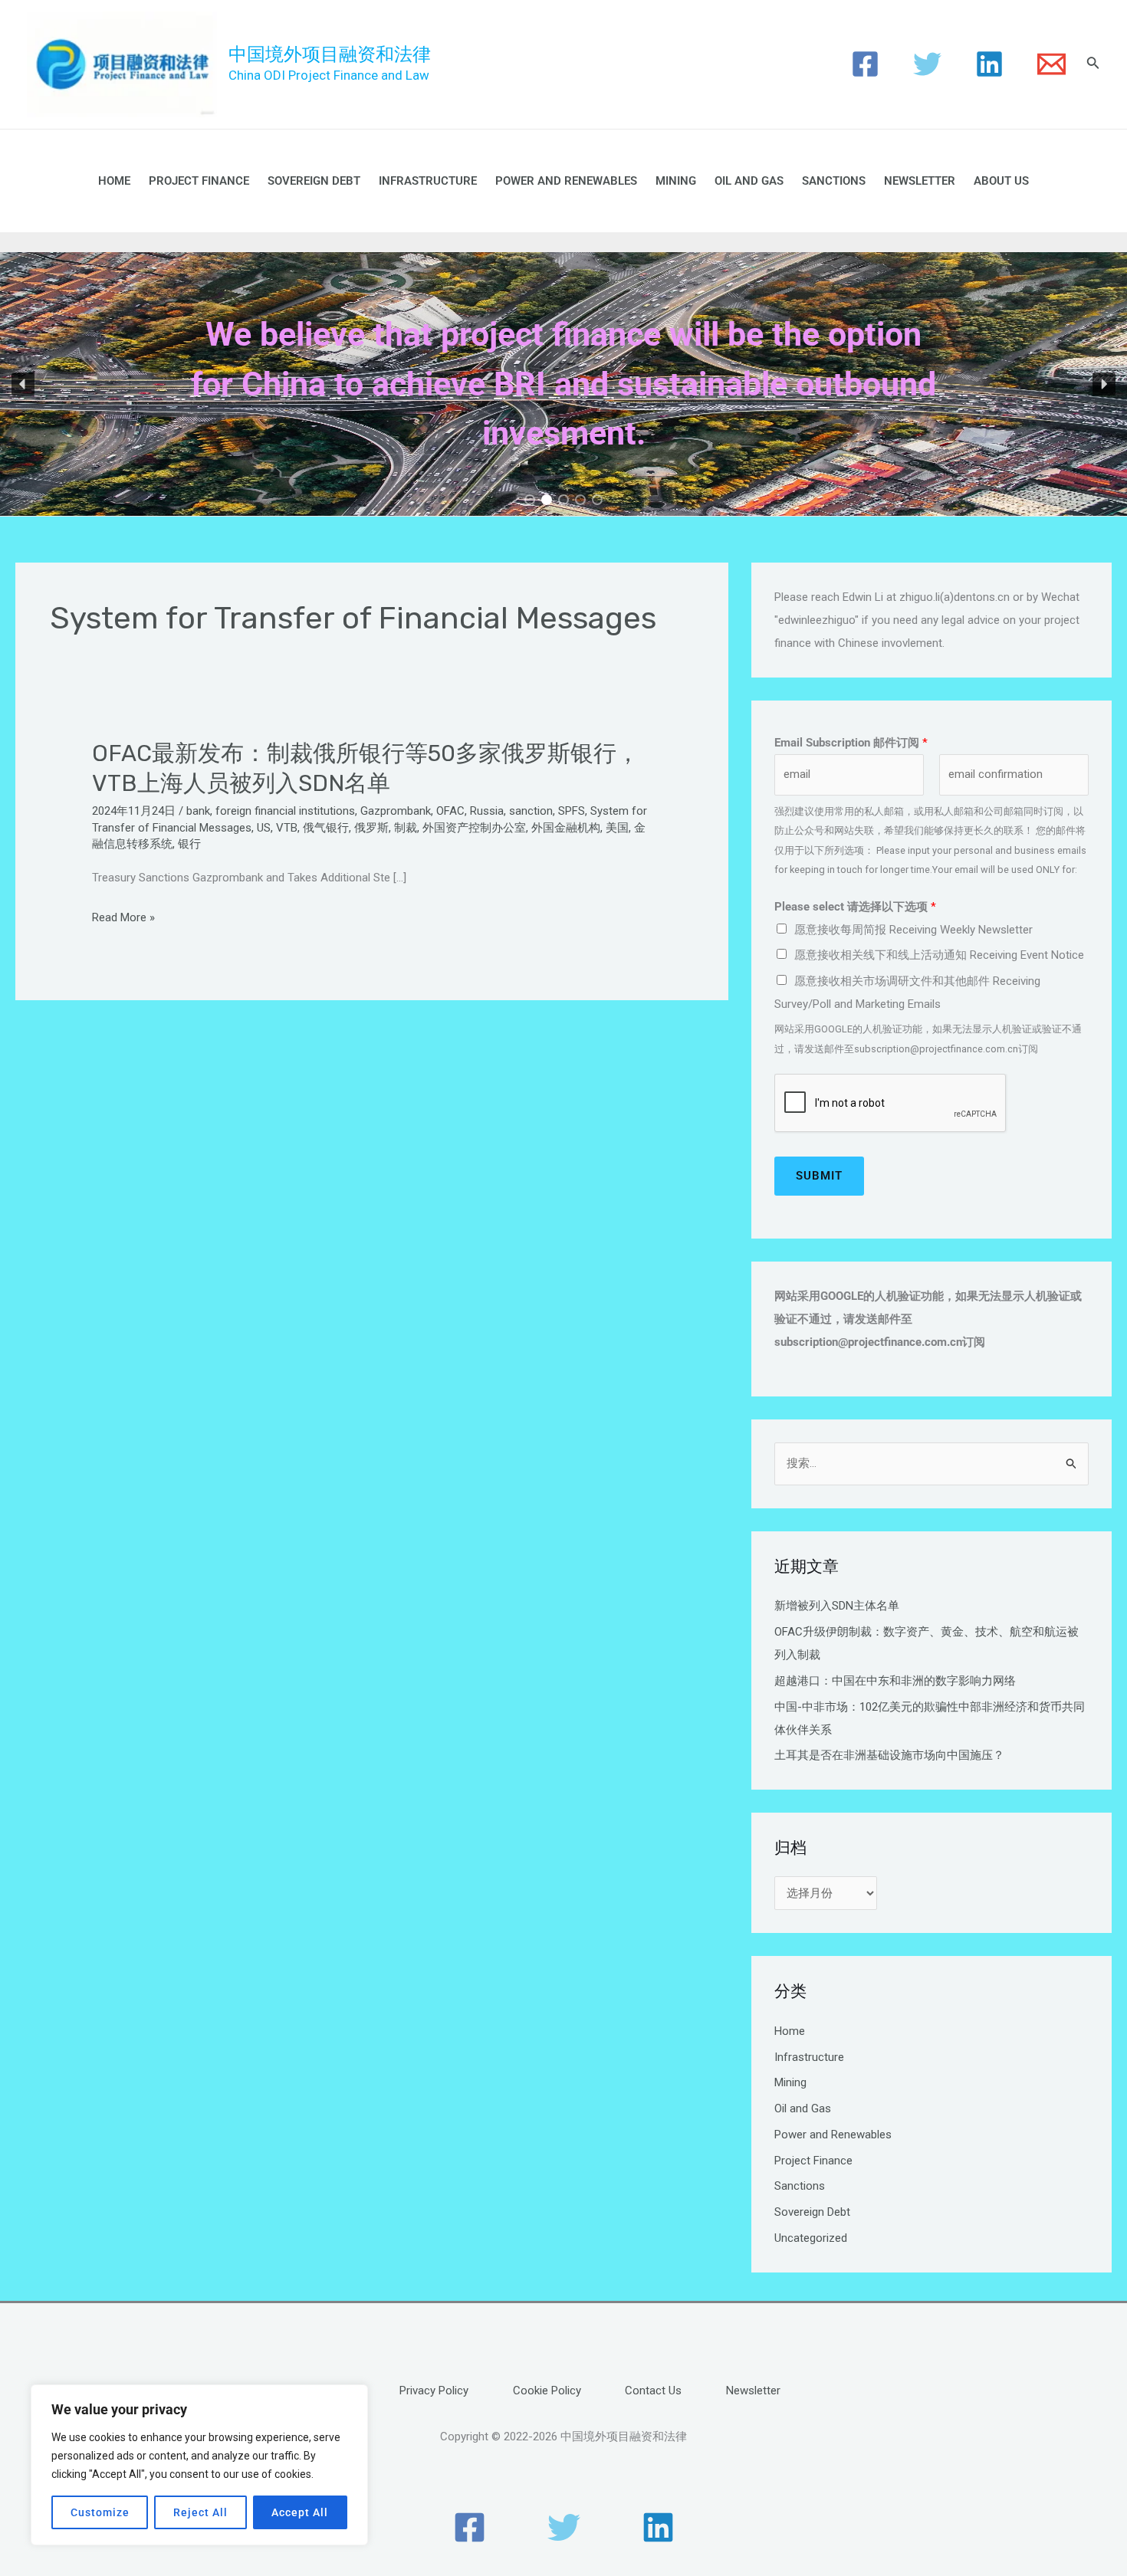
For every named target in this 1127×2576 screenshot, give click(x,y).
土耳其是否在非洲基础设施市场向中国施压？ (889, 1755)
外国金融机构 (566, 828)
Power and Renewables (566, 181)
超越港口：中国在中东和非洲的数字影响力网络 (895, 1681)
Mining (676, 181)
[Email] (1051, 64)
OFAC (450, 811)
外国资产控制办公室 (474, 828)
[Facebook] (865, 64)
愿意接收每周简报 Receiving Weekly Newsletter (913, 930)
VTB (287, 828)
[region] (199, 2465)
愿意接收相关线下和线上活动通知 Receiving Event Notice (939, 955)
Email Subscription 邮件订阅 (851, 743)
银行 (189, 844)
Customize (100, 2512)
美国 (617, 828)
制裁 (406, 828)
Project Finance (199, 181)
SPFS (572, 811)
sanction (531, 811)
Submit (819, 1176)
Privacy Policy (434, 2391)
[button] (23, 384)
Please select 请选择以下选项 (855, 907)
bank (198, 811)
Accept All (300, 2512)
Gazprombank (396, 811)
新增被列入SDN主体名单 (837, 1606)
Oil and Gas (749, 181)
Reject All (200, 2512)
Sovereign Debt (314, 181)
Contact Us (653, 2391)
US (264, 828)
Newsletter (920, 181)
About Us (1001, 181)
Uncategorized (811, 2238)
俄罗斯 (371, 828)
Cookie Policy (547, 2391)
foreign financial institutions (285, 811)
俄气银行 (326, 828)
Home (114, 181)
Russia (487, 811)
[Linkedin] (989, 64)
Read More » (123, 918)
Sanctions (834, 181)
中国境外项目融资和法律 (330, 54)
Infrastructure (428, 181)
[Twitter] (927, 64)
